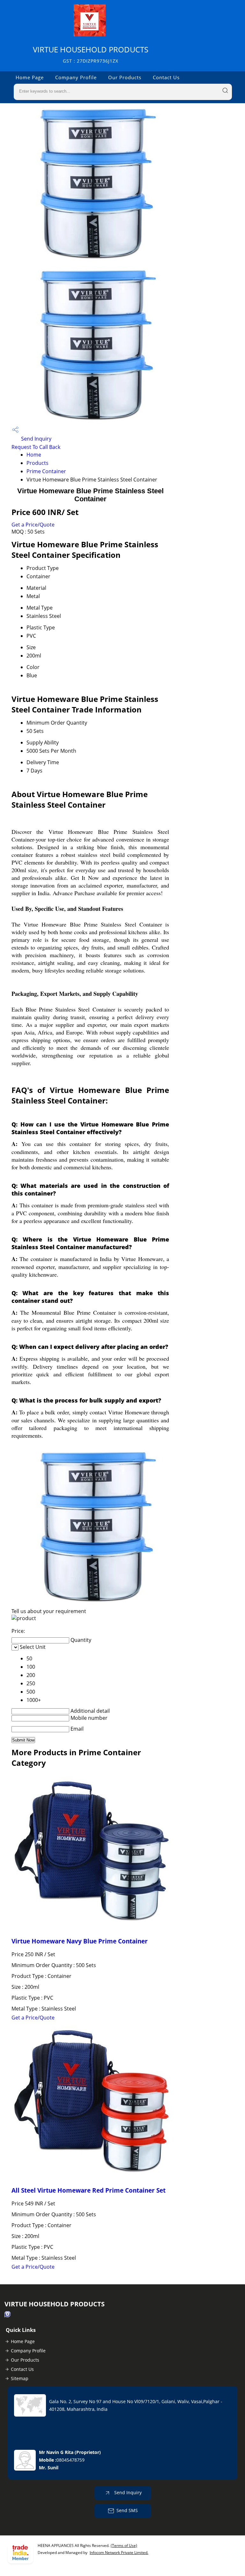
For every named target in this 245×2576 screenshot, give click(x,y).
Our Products (125, 77)
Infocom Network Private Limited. (119, 2553)
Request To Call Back (36, 447)
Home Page (30, 77)
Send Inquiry (36, 439)
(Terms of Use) (124, 2545)
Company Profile (76, 77)
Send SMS (127, 2510)
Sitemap (20, 2378)
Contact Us (166, 77)
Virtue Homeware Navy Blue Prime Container (80, 1941)
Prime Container (46, 471)
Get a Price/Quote (33, 525)
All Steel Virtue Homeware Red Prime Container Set (89, 2190)
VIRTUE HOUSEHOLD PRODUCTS (91, 54)
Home (34, 455)
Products (37, 463)
